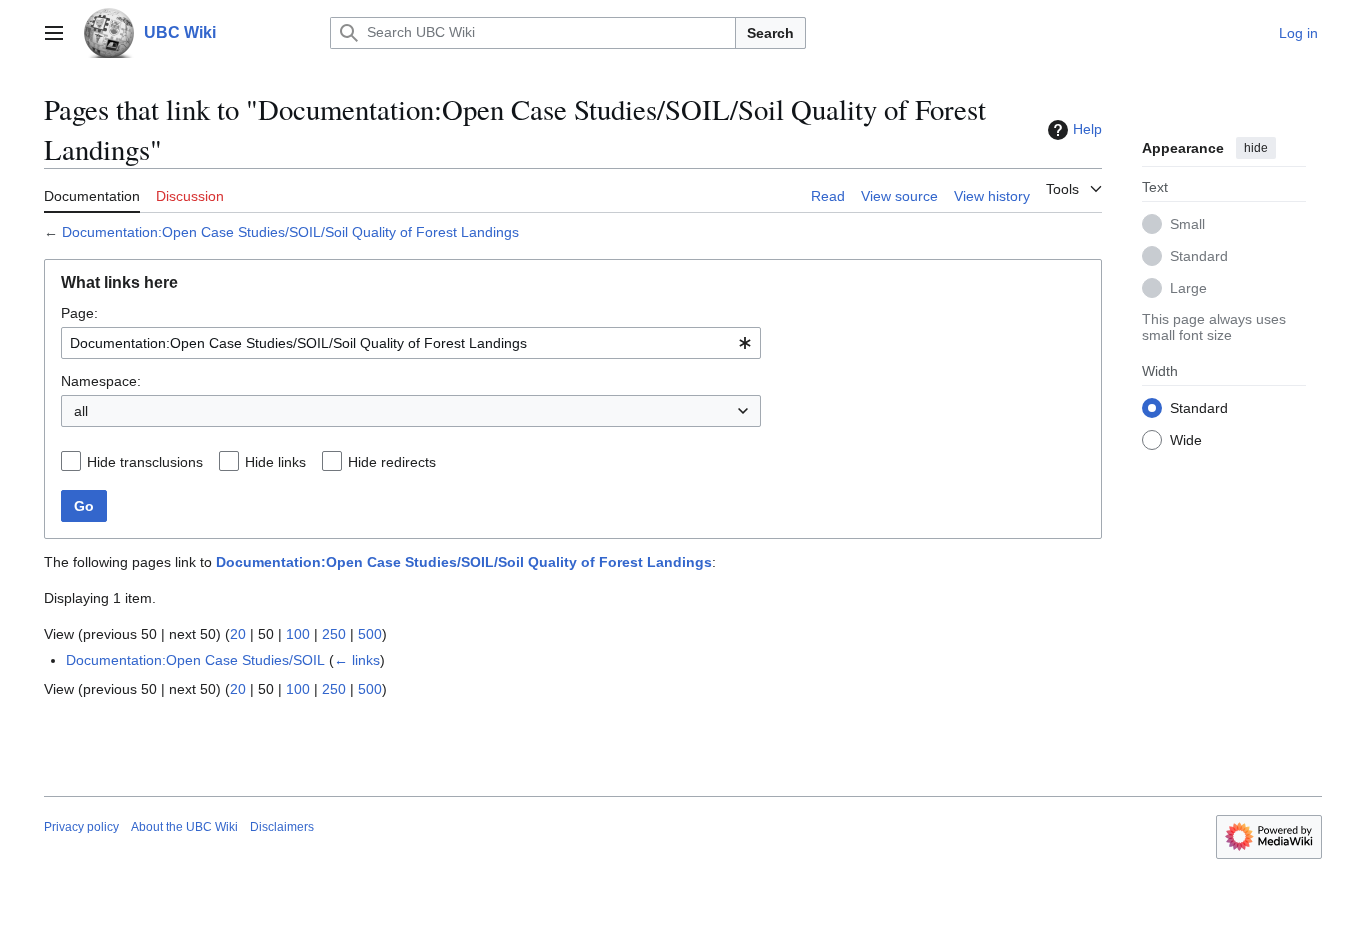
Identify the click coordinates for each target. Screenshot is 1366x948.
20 (238, 634)
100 (298, 634)
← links (357, 660)
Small (1187, 223)
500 (370, 634)
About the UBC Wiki (184, 827)
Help (1087, 129)
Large (1188, 287)
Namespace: (101, 381)
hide (1256, 148)
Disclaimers (282, 827)
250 (334, 634)
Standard (1199, 255)
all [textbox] (81, 411)
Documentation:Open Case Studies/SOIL (195, 660)
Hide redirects (392, 462)
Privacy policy (81, 827)
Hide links (275, 462)
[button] (54, 33)
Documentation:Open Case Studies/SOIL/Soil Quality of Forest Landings (290, 232)
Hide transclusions (145, 462)
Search (770, 33)
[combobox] (411, 343)
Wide (1186, 439)
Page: (79, 313)
